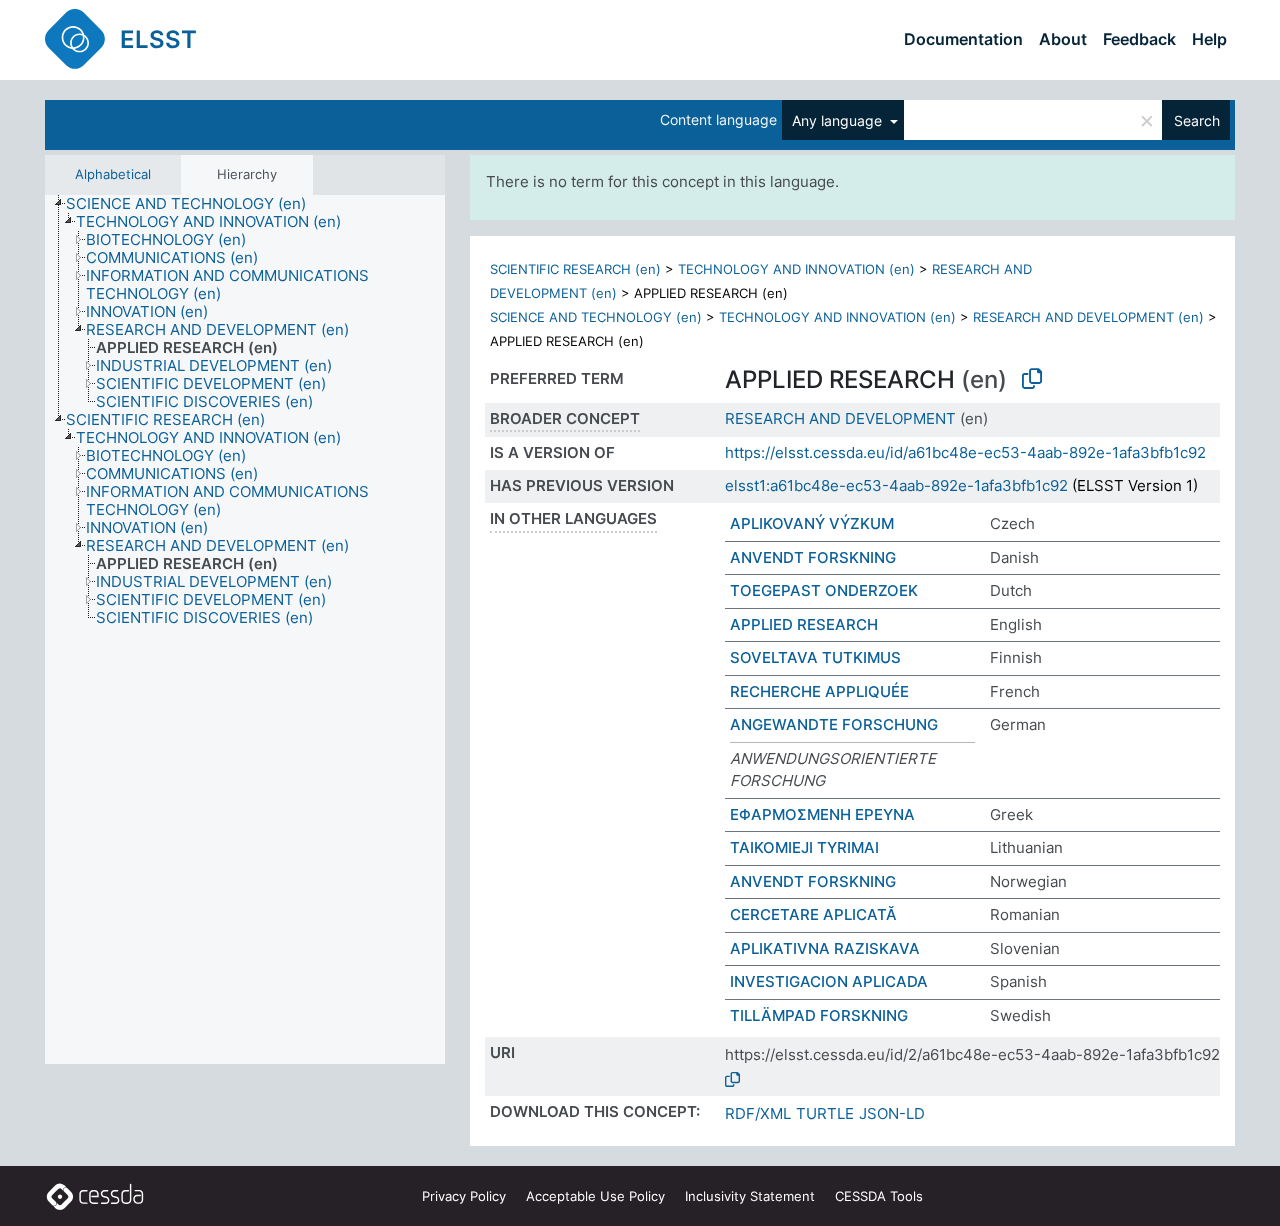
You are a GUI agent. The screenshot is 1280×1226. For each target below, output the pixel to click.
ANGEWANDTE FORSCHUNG (834, 724)
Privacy (464, 1196)
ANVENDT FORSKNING (813, 557)
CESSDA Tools (879, 1196)
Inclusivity (750, 1196)
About (1063, 39)
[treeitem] (194, 204)
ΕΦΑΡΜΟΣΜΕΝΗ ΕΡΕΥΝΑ (822, 814)
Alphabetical (113, 174)
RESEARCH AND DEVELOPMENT (840, 418)
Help (1209, 39)
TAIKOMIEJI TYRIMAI (804, 847)
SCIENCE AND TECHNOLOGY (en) (596, 317)
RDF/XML (758, 1113)
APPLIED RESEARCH (804, 624)
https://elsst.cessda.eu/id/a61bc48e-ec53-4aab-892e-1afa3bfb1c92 (965, 452)
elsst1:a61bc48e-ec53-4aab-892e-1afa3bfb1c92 (896, 485)
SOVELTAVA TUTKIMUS (815, 657)
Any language (839, 120)
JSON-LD (892, 1113)
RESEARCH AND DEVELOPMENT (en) (1088, 317)
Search (1197, 120)
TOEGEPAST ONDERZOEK (824, 590)
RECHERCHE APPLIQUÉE (819, 691)
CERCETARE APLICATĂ (813, 914)
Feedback (1139, 39)
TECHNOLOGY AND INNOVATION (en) (796, 269)
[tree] (245, 629)
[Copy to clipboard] (1032, 379)
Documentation (963, 39)
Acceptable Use (595, 1196)
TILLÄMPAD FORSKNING (819, 1015)
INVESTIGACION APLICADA (829, 981)
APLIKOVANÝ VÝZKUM (812, 523)
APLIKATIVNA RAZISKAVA (825, 948)
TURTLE (825, 1113)
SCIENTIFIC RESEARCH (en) (575, 269)
